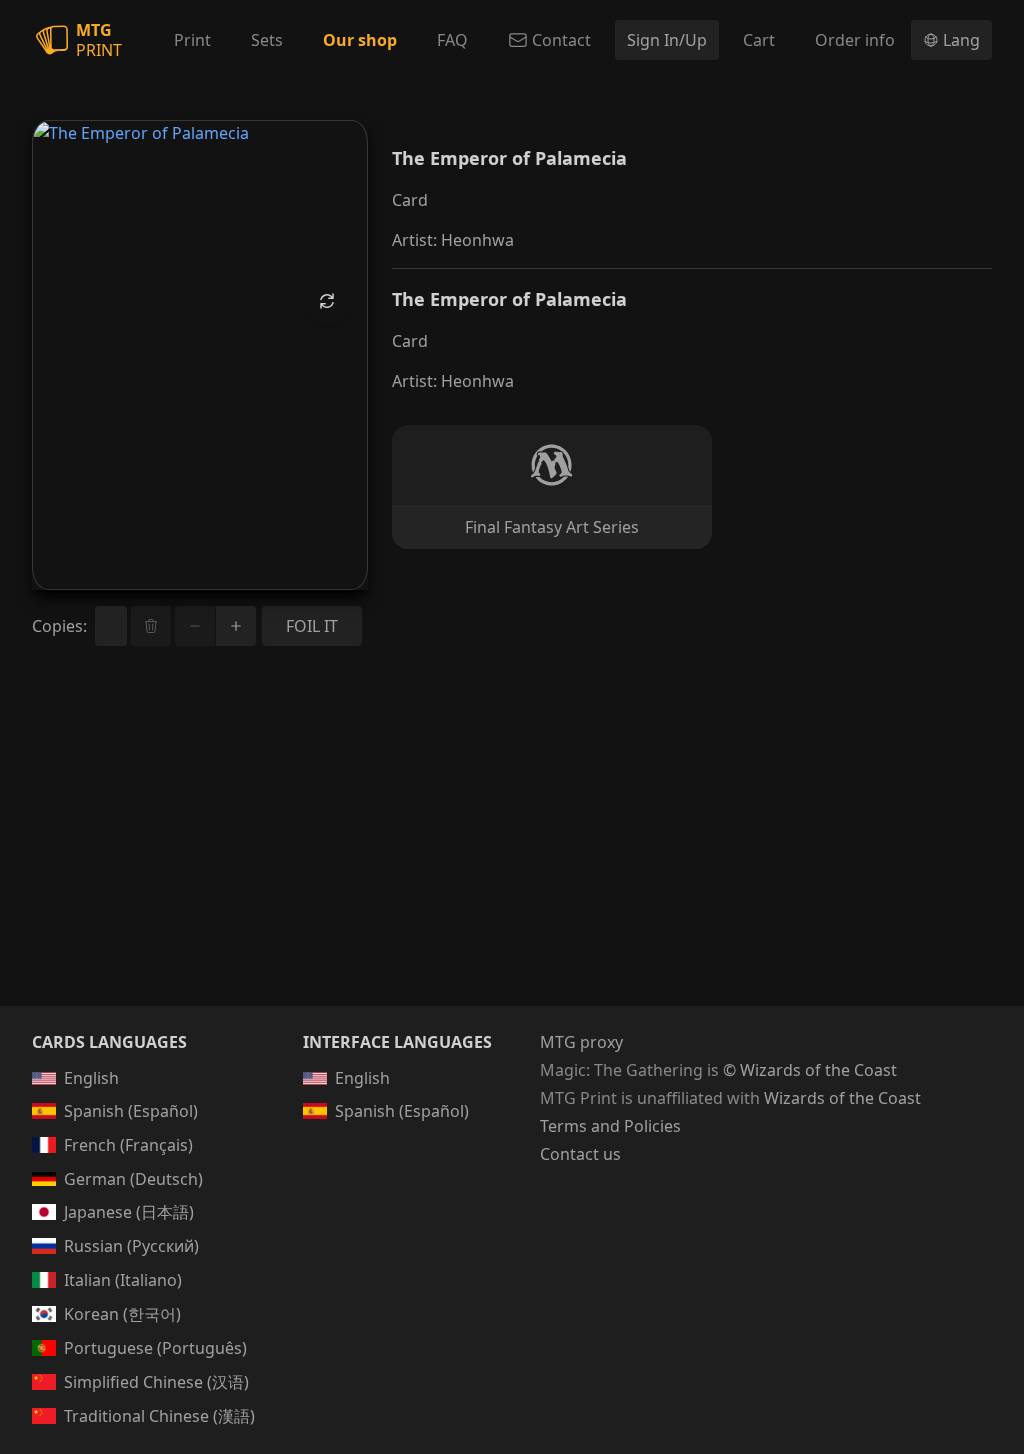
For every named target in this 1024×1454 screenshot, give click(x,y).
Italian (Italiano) (123, 1280)
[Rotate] (327, 301)
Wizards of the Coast (842, 1098)
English (91, 1078)
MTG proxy (581, 1042)
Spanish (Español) (131, 1111)
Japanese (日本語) (129, 1212)
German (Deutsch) (133, 1179)
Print (192, 40)
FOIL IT (312, 626)
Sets (267, 40)
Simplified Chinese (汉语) (156, 1382)
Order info (855, 40)
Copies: (59, 626)
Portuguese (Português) (155, 1348)
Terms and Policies (610, 1126)
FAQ (452, 40)
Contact (561, 40)
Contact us (580, 1154)
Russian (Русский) (131, 1246)
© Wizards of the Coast (810, 1070)
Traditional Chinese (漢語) (159, 1416)
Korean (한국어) (122, 1314)
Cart (759, 40)
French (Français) (128, 1145)
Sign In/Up (667, 40)
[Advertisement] (512, 850)
